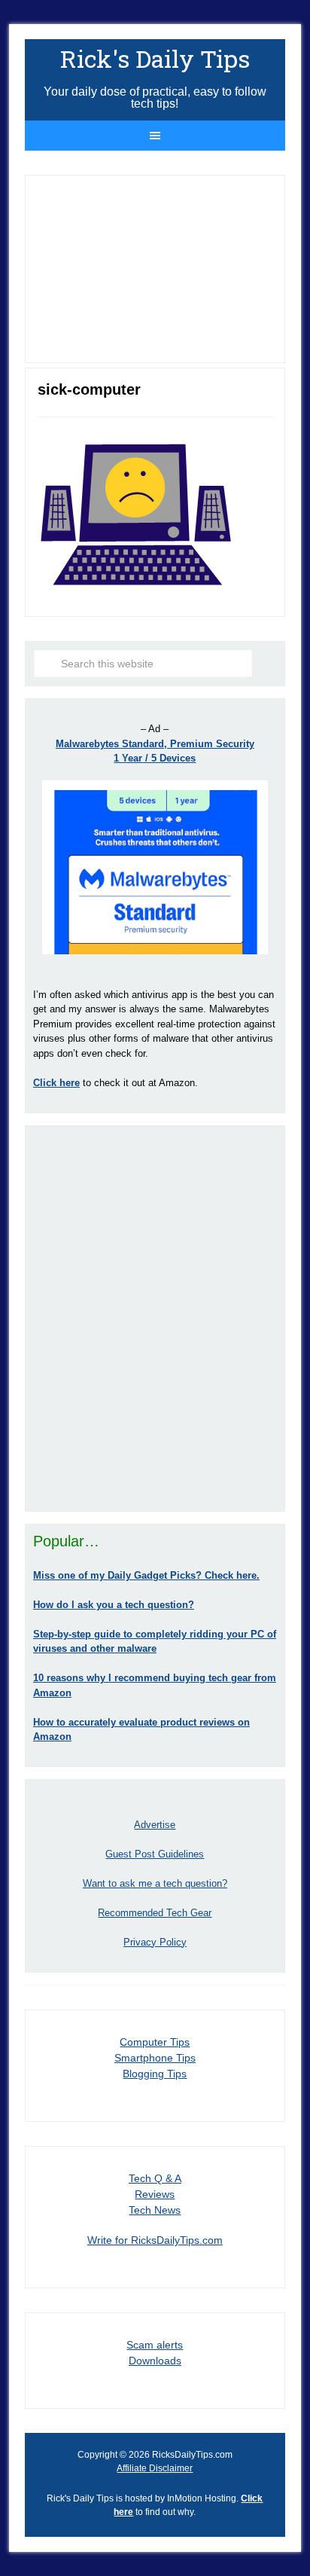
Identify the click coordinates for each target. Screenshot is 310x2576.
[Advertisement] (155, 1318)
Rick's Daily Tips (155, 58)
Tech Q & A (155, 2178)
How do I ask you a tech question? (114, 1605)
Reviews (155, 2194)
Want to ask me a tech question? (155, 1883)
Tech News (155, 2210)
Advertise (155, 1825)
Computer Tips (155, 2042)
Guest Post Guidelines (155, 1854)
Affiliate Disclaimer (155, 2468)
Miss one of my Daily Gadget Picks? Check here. (146, 1575)
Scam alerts (155, 2345)
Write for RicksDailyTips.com (155, 2240)
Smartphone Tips (155, 2058)
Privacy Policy (155, 1942)
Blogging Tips (155, 2074)
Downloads (155, 2361)
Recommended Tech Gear (155, 1913)
